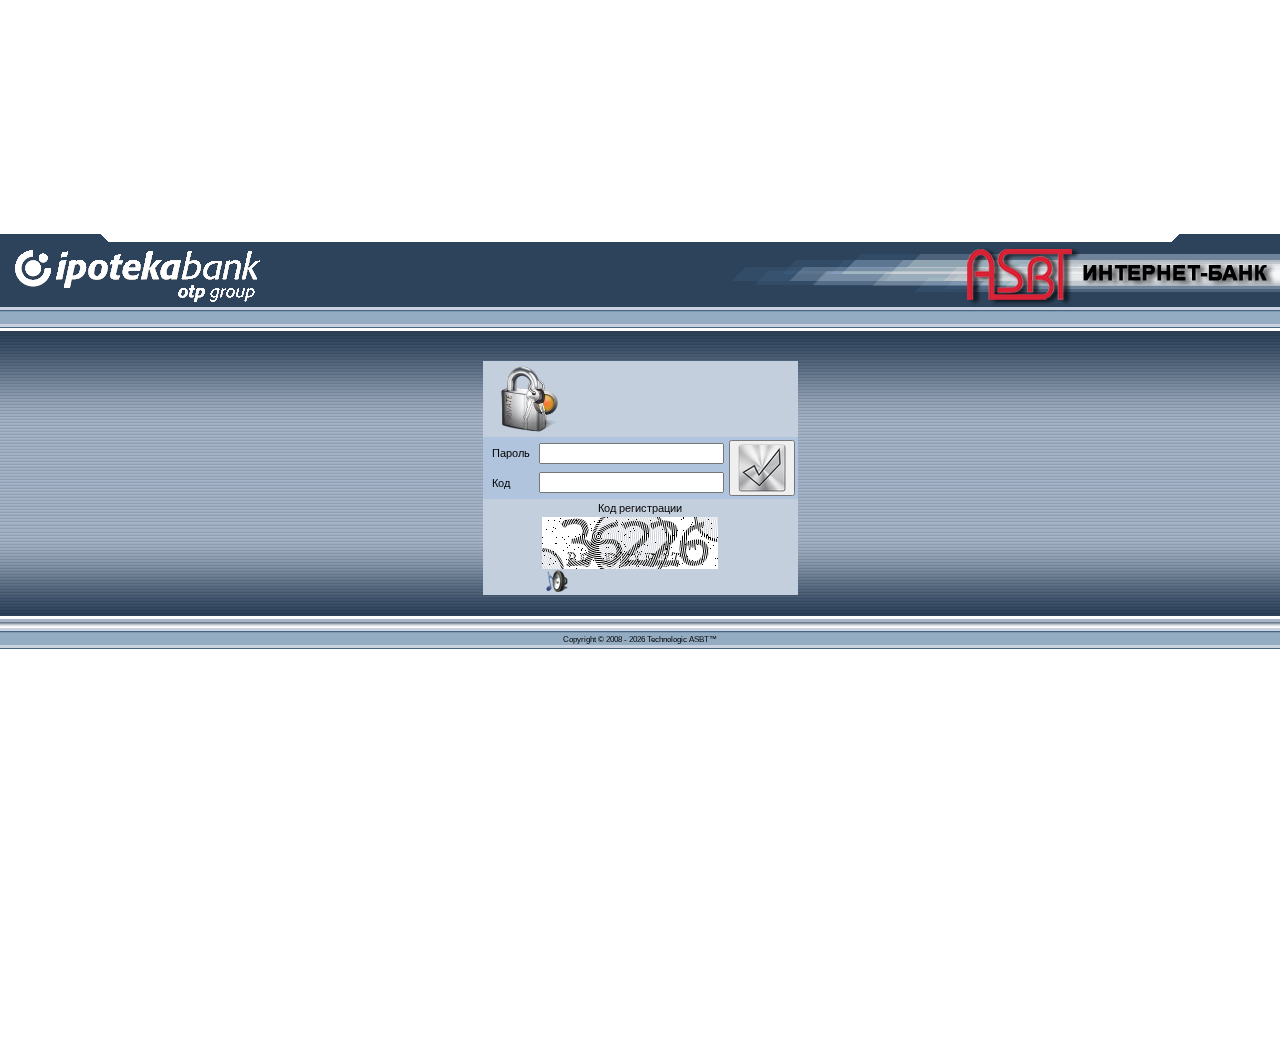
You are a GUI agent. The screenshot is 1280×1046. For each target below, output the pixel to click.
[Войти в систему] (762, 468)
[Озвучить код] (557, 581)
